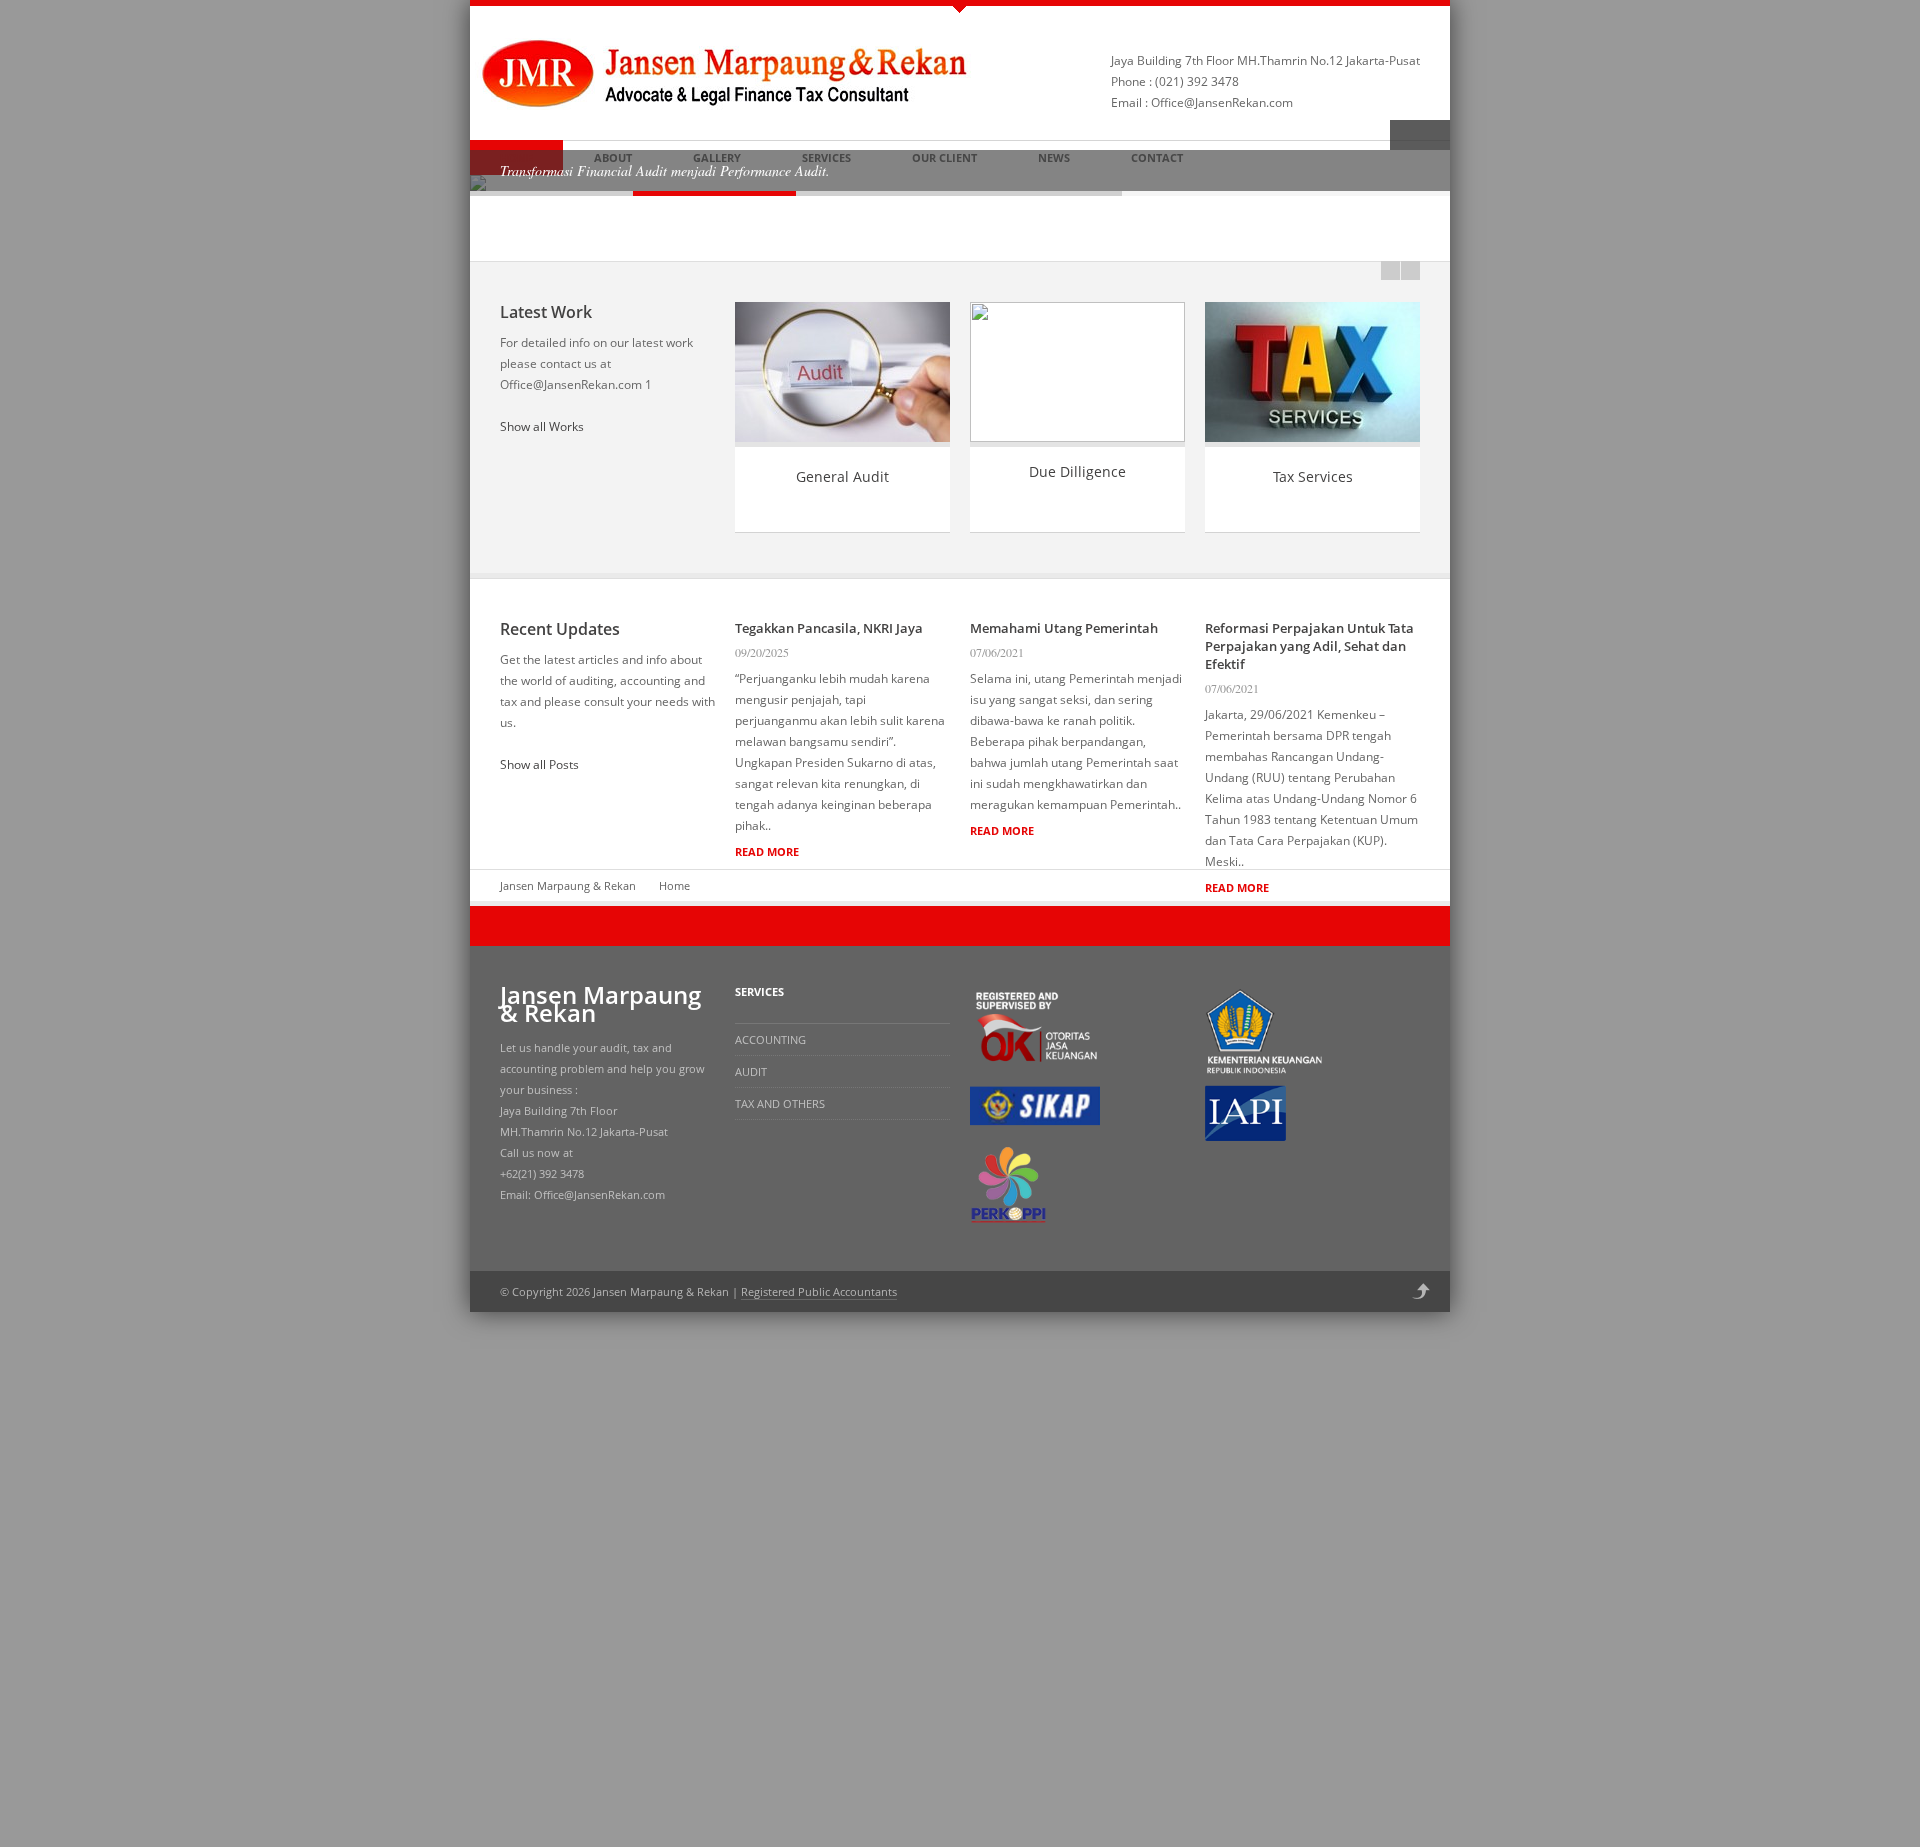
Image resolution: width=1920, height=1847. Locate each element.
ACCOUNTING (770, 1039)
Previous (1405, 135)
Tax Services (1313, 476)
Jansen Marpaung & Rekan (568, 885)
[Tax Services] (1312, 442)
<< (1390, 270)
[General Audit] (842, 442)
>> (1410, 270)
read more (767, 851)
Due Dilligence (1077, 471)
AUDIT (751, 1071)
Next (1435, 135)
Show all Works (542, 426)
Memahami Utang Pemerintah (1064, 628)
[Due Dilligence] (1077, 437)
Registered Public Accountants (819, 1291)
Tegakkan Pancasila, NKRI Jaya (829, 628)
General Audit (842, 476)
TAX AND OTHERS (780, 1103)
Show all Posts (539, 764)
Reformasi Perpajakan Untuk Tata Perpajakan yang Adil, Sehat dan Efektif (1309, 646)
